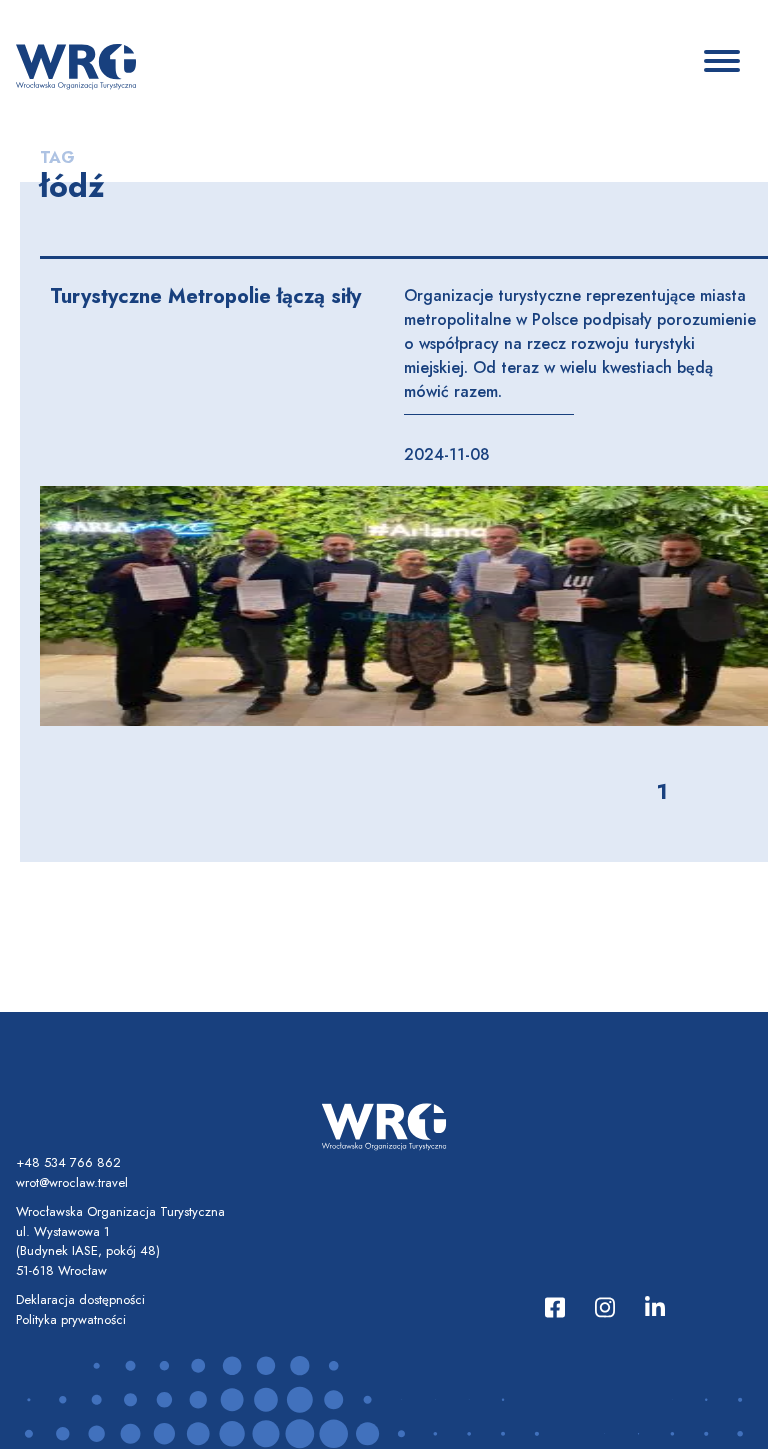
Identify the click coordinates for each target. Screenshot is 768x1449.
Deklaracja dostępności (80, 1299)
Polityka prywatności (71, 1319)
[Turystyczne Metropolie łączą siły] (404, 606)
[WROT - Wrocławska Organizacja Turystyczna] (76, 65)
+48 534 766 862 (68, 1162)
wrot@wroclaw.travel (72, 1182)
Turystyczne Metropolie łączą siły (205, 296)
